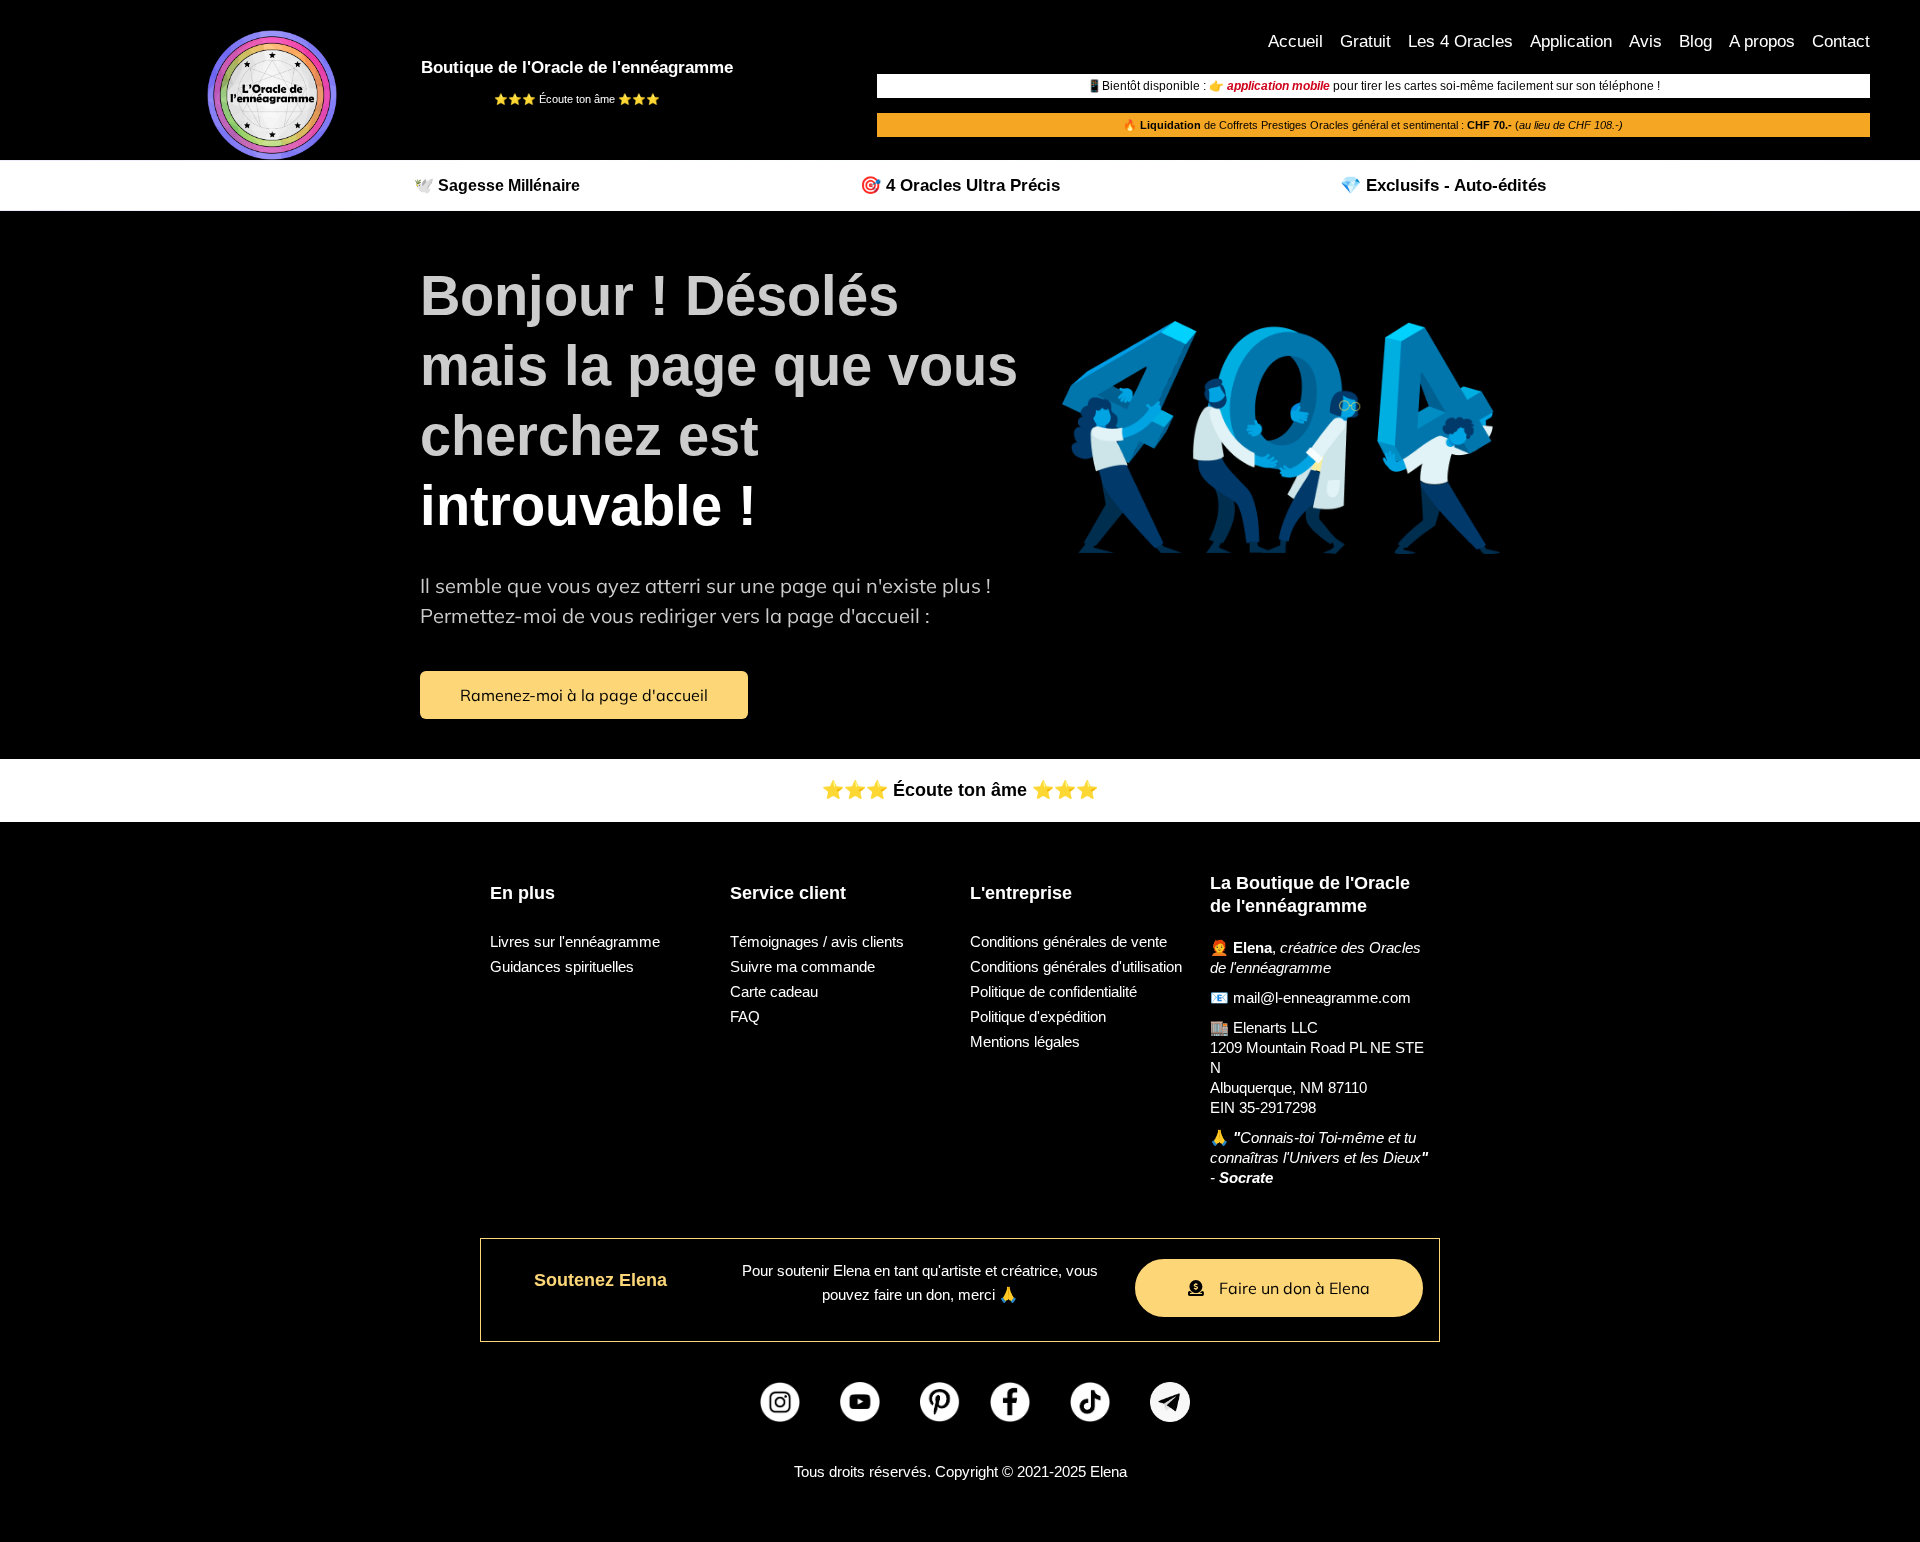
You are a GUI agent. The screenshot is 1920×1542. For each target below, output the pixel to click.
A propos (1762, 41)
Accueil (1295, 41)
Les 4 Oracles (1460, 41)
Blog (1695, 41)
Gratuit (1365, 41)
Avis (1645, 41)
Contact (1841, 41)
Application (1571, 41)
